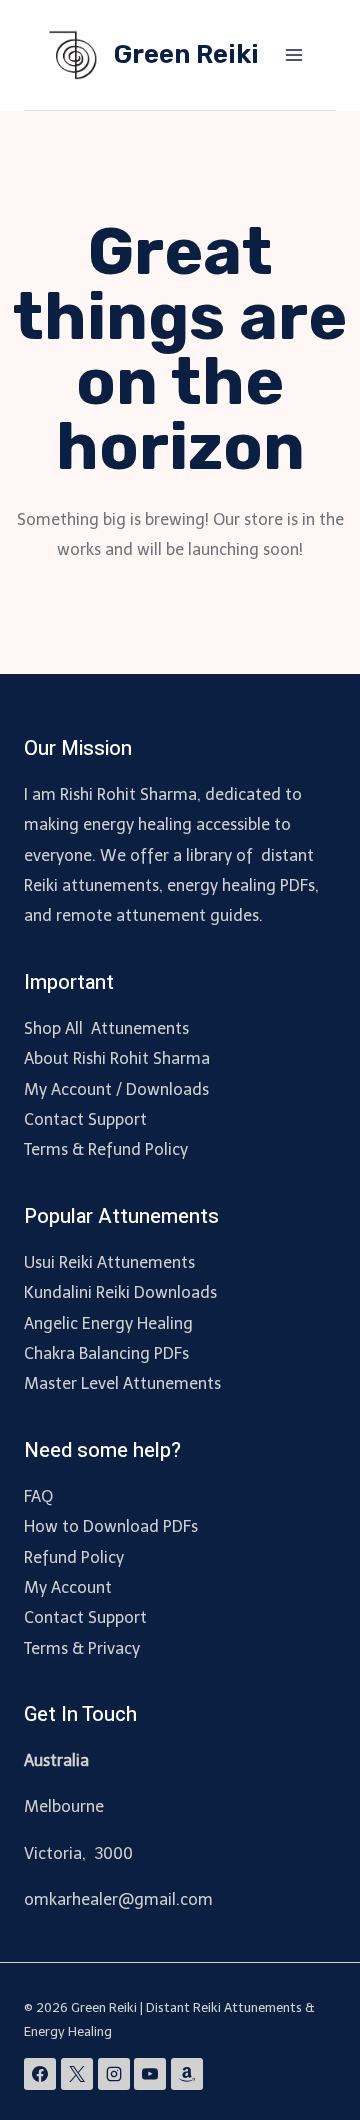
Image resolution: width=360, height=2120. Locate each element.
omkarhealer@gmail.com (118, 1899)
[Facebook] (40, 2074)
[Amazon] (187, 2074)
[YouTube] (150, 2074)
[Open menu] (293, 54)
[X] (77, 2074)
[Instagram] (114, 2074)
